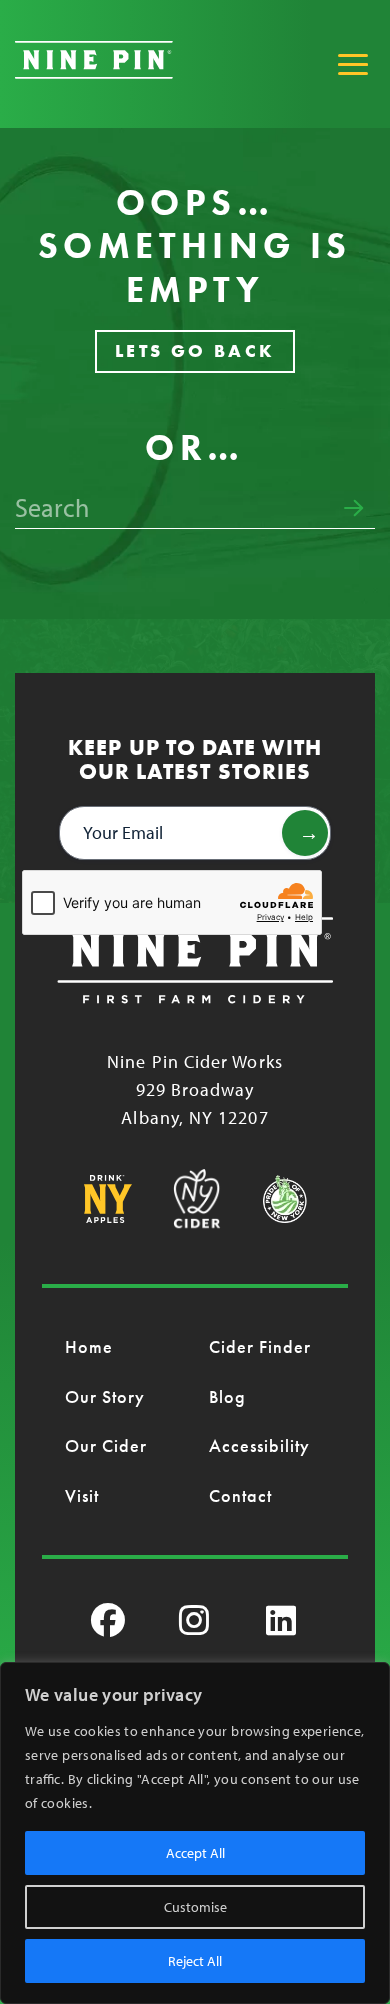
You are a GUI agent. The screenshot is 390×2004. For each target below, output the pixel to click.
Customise (195, 1907)
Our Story (105, 1396)
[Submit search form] (353, 509)
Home (89, 1346)
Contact (241, 1495)
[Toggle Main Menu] (353, 64)
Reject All (195, 1961)
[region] (195, 1833)
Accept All (195, 1853)
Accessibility (260, 1445)
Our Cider (106, 1445)
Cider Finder (260, 1346)
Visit (82, 1495)
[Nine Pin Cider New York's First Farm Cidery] (94, 72)
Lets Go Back (195, 350)
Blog (227, 1396)
